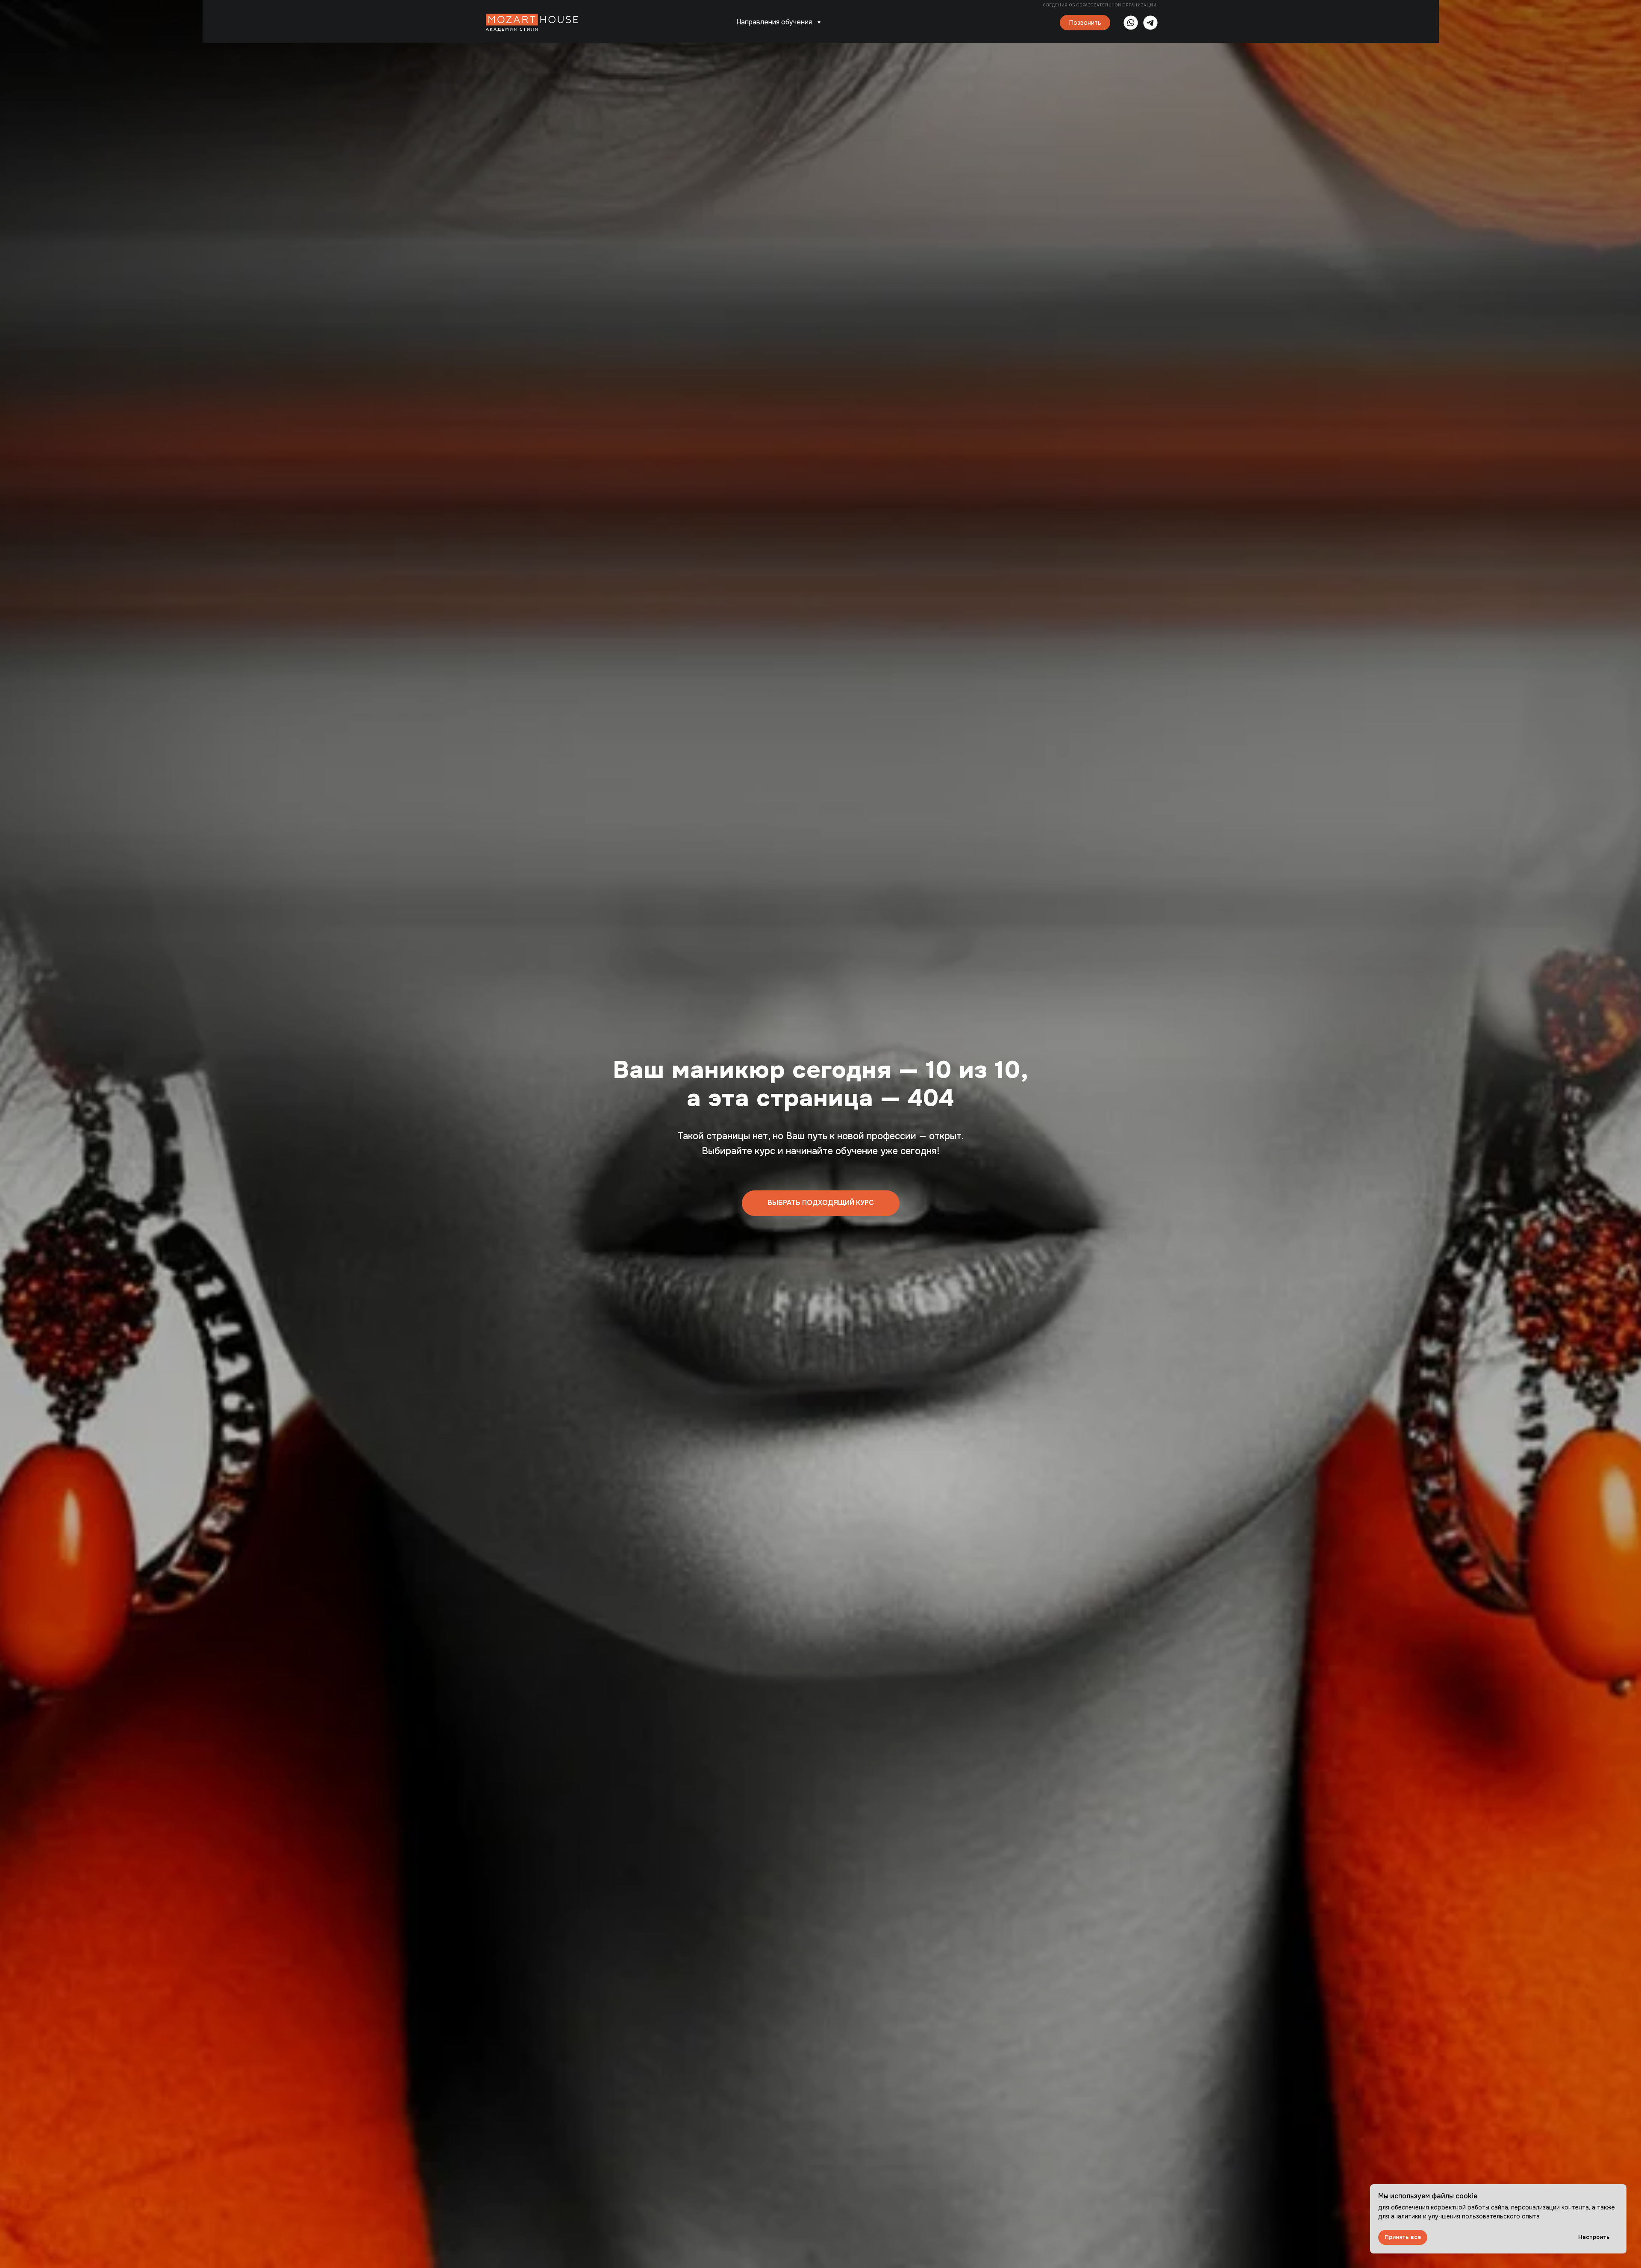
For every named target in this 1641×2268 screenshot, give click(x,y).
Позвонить (1085, 23)
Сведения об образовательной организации (1101, 5)
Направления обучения (774, 22)
